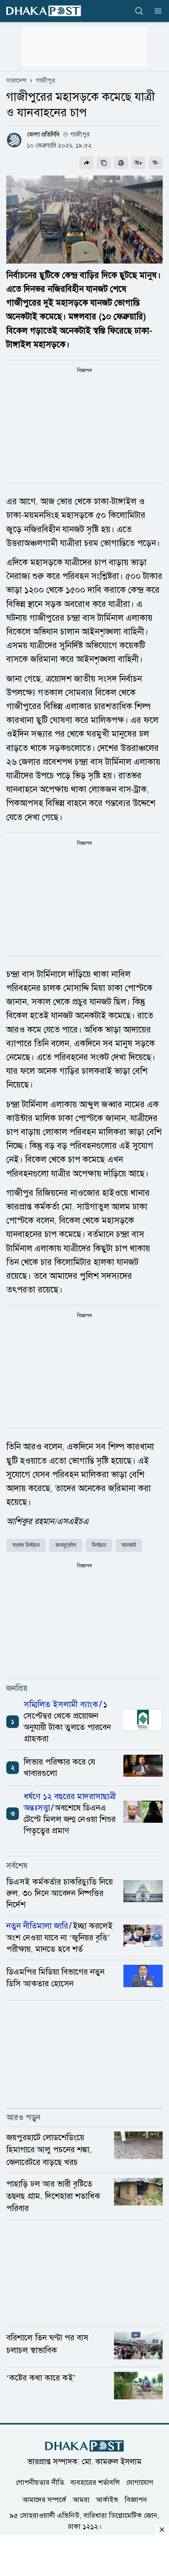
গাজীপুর (45, 81)
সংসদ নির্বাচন (26, 1545)
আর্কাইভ (107, 2500)
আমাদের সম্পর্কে (44, 2500)
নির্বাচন (99, 1545)
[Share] (86, 163)
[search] (139, 11)
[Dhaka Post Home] (84, 2446)
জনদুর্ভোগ (66, 1545)
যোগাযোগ (140, 2482)
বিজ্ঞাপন (136, 2500)
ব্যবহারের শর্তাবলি (95, 2482)
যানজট (129, 1545)
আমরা (81, 2500)
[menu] (156, 11)
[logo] (44, 11)
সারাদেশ (16, 81)
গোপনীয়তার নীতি (40, 2482)
